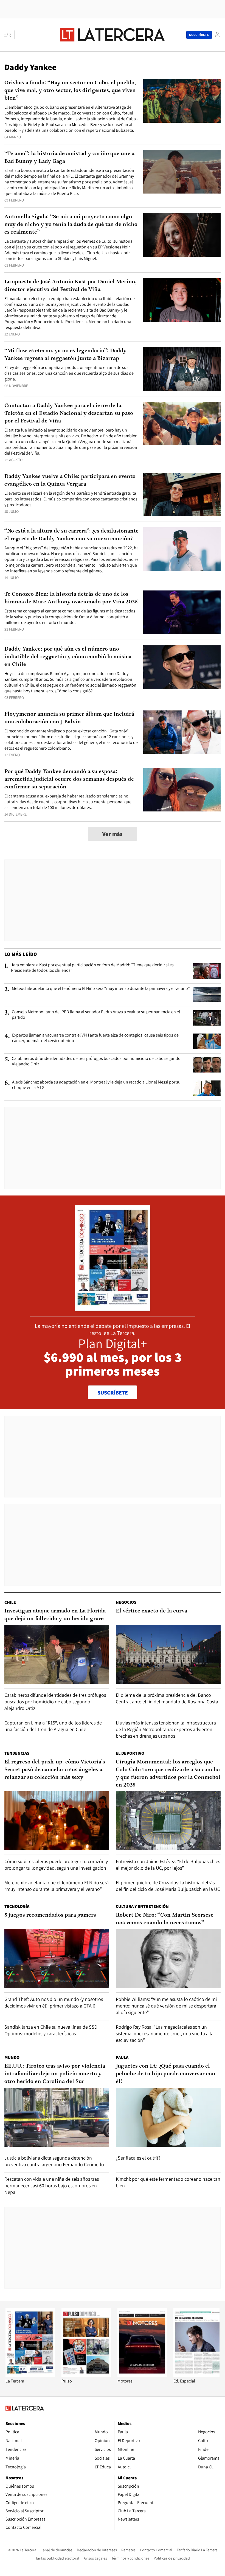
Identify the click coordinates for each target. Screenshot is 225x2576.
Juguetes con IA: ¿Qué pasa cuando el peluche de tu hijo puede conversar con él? (166, 2074)
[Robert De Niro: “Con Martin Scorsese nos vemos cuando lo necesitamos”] (168, 1958)
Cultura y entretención (142, 1906)
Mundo (12, 2057)
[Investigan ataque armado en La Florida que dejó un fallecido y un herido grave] (57, 1654)
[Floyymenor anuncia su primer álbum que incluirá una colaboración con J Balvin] (182, 732)
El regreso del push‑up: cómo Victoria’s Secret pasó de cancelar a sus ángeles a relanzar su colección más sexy (55, 1770)
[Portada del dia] (113, 1308)
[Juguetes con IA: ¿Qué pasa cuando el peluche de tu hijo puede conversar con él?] (168, 2117)
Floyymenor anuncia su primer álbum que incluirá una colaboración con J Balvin (69, 718)
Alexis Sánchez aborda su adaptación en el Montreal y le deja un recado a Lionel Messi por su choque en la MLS (96, 1085)
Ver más (113, 834)
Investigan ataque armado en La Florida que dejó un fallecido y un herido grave (55, 1615)
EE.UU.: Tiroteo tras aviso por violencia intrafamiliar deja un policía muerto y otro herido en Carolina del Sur (55, 2074)
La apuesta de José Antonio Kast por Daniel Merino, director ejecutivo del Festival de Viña (70, 286)
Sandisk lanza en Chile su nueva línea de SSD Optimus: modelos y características (51, 2030)
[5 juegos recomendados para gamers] (57, 1958)
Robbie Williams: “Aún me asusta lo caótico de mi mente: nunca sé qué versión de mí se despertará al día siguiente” (166, 2006)
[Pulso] (86, 2375)
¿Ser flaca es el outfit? (138, 2158)
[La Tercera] (30, 2375)
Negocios (126, 1602)
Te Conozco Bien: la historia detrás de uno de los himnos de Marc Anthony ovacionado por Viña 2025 (71, 598)
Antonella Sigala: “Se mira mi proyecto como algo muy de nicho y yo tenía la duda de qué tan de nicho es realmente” (71, 225)
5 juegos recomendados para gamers (50, 1915)
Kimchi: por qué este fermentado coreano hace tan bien (168, 2182)
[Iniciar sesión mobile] (217, 35)
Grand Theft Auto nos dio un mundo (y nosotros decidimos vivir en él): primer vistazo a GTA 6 (54, 2002)
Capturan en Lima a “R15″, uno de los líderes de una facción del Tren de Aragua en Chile (53, 1726)
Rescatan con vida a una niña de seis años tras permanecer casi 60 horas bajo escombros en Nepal (52, 2186)
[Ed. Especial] (198, 2375)
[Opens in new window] (142, 2375)
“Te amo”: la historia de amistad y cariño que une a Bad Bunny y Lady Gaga (69, 158)
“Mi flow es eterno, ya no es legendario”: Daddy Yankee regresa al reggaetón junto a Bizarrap (65, 355)
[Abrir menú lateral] (9, 35)
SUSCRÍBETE (113, 1393)
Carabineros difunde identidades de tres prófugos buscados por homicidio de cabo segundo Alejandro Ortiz (96, 1061)
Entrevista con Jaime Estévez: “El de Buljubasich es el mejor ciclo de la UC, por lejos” (168, 1865)
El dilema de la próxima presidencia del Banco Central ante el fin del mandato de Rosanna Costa (167, 1698)
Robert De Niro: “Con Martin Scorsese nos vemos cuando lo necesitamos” (165, 1919)
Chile (10, 1602)
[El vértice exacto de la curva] (168, 1654)
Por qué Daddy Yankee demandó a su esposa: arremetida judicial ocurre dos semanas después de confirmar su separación (69, 779)
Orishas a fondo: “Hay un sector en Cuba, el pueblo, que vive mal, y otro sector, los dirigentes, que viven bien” (70, 91)
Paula (122, 2057)
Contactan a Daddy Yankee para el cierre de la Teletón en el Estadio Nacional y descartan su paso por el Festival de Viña (69, 413)
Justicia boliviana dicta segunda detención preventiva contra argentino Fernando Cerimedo (54, 2161)
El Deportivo (130, 1753)
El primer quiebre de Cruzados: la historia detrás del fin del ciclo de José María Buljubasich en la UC (168, 1886)
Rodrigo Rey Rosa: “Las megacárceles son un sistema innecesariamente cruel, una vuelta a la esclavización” (165, 2033)
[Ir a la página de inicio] (113, 35)
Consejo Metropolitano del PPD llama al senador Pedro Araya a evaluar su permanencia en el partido (96, 1015)
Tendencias (17, 1753)
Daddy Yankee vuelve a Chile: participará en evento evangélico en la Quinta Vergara (70, 480)
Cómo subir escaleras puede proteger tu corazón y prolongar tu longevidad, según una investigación (56, 1865)
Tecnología (17, 1906)
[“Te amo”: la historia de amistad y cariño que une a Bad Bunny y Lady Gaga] (182, 172)
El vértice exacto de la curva (151, 1611)
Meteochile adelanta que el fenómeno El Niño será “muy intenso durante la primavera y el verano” (101, 989)
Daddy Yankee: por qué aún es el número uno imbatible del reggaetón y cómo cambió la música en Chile (68, 657)
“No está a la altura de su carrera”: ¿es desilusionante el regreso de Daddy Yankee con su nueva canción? (71, 535)
